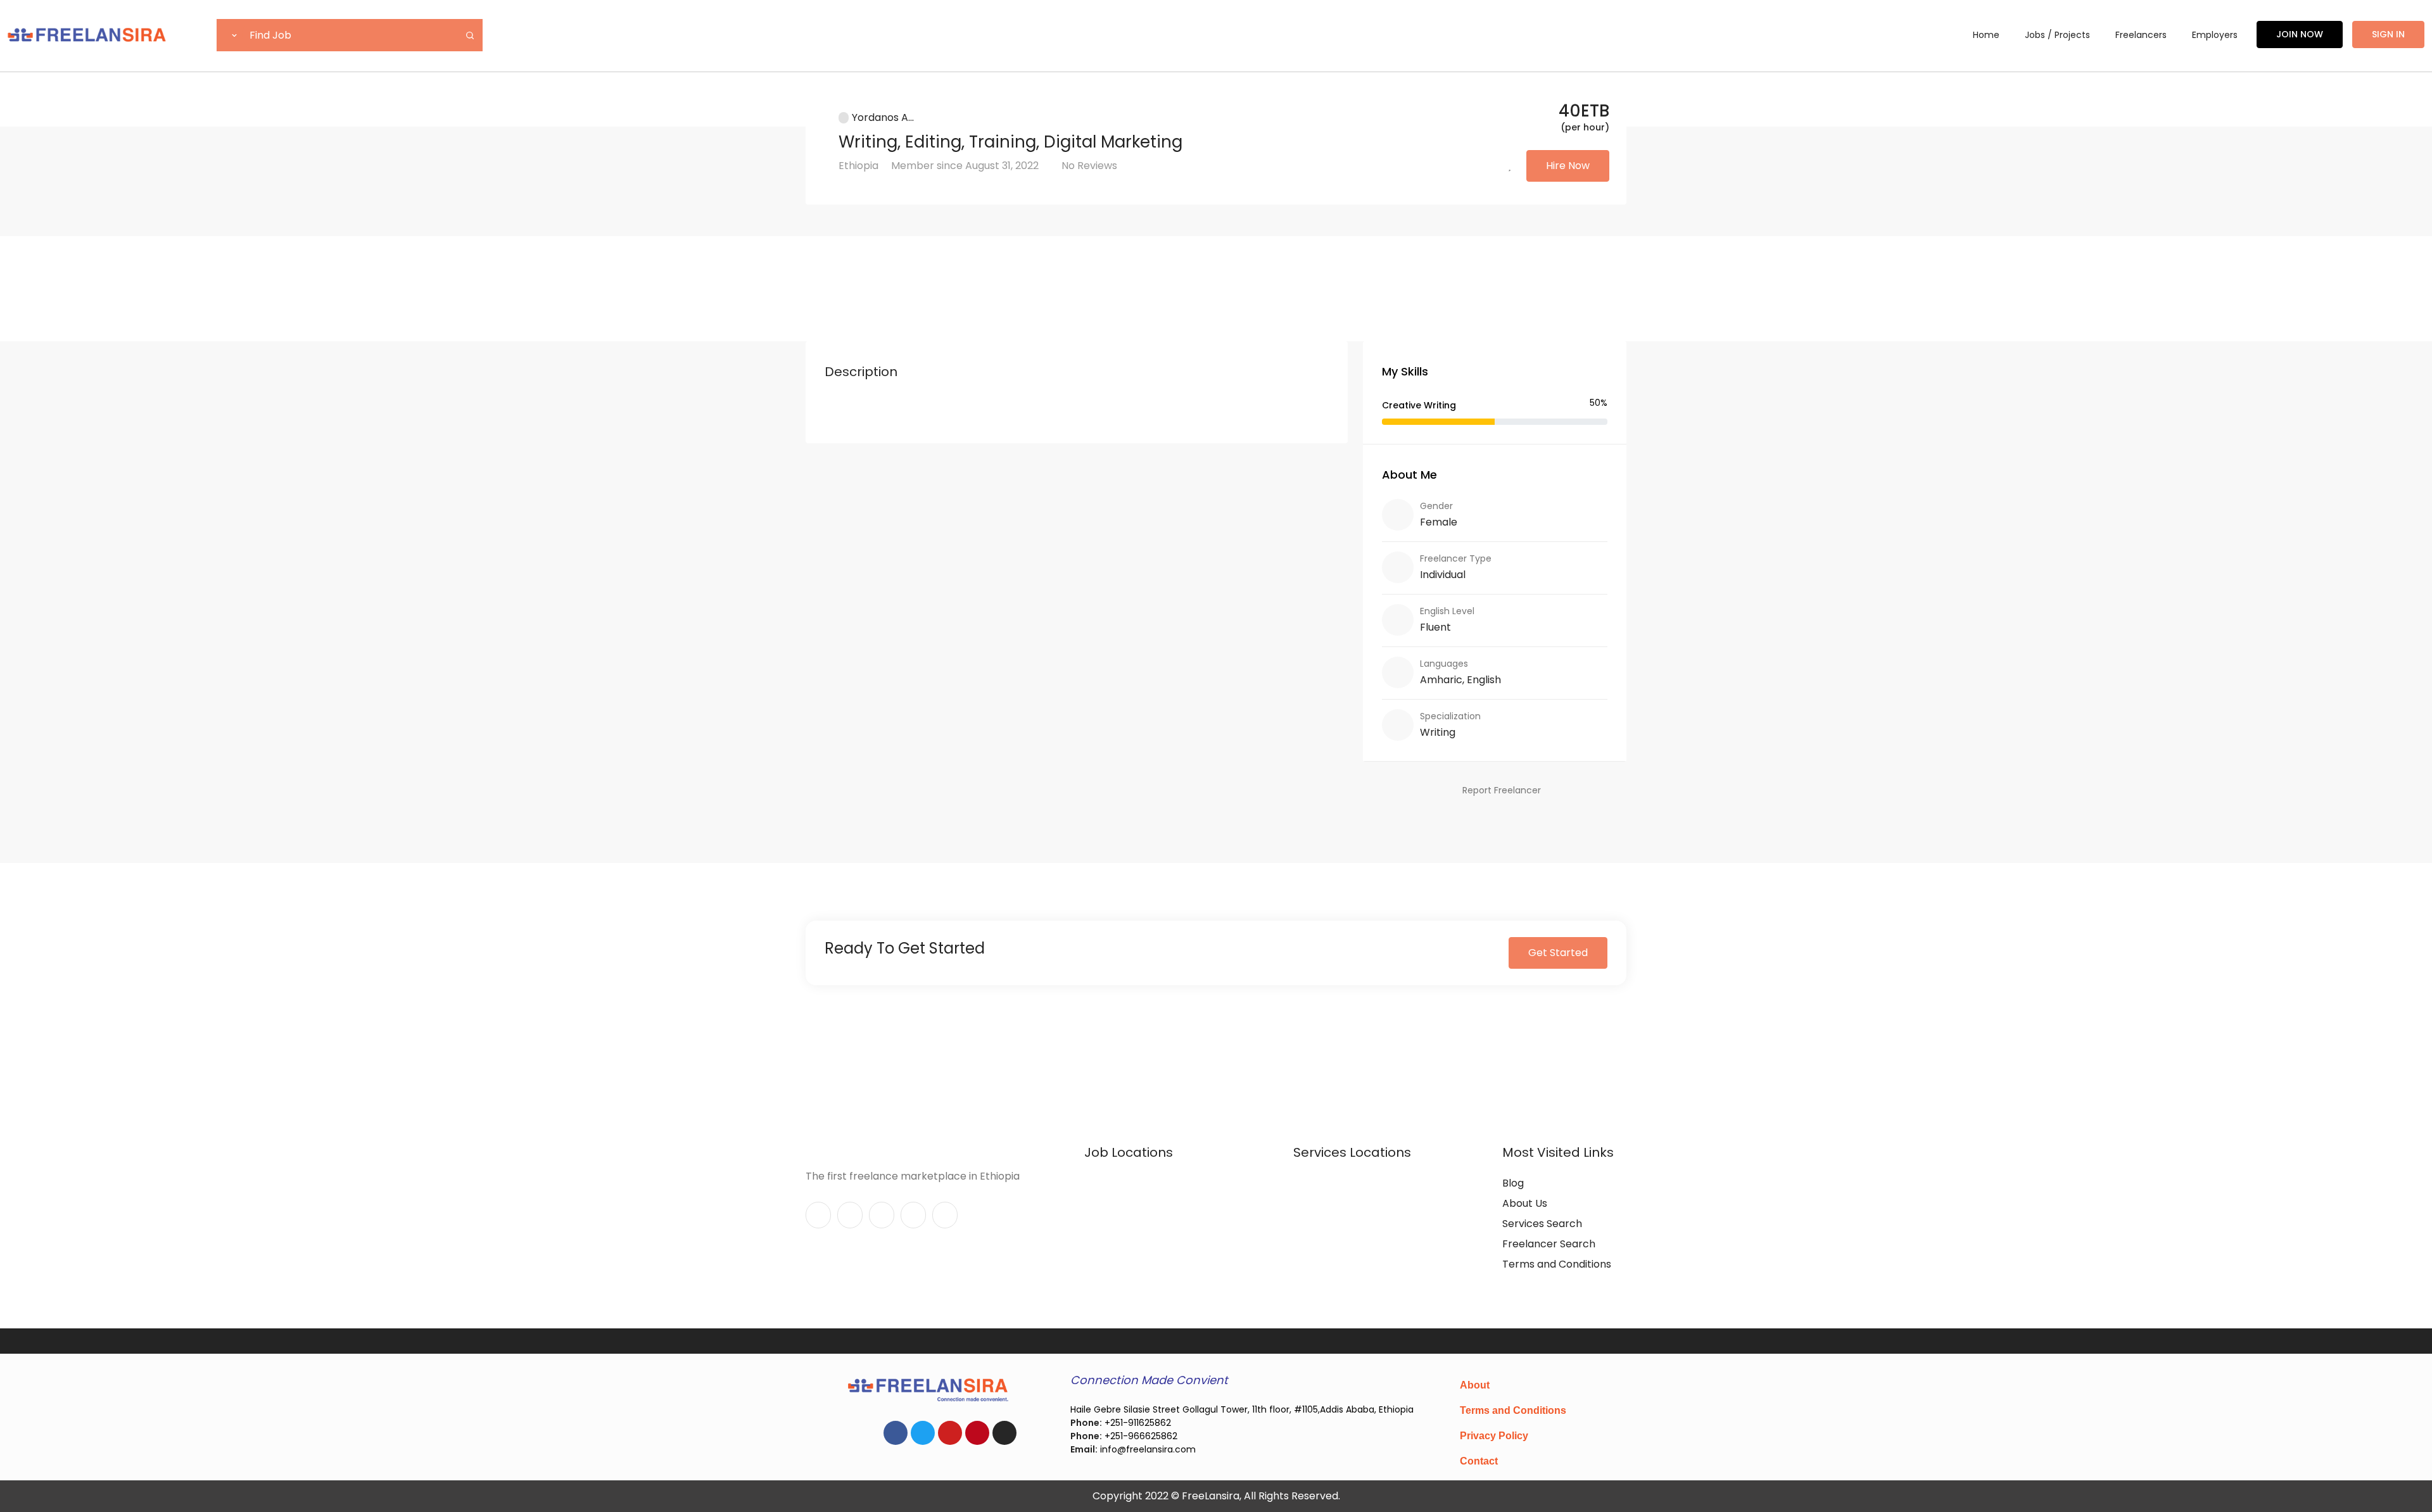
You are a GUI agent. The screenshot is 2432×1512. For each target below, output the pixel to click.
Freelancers (2141, 35)
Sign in (2388, 34)
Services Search (1542, 1224)
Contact (1479, 1461)
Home (1986, 35)
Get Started (1558, 953)
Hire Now (1568, 166)
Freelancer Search (1549, 1244)
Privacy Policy (1494, 1436)
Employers (2215, 35)
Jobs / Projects (2057, 35)
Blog (1513, 1183)
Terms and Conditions (1557, 1264)
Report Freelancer (1502, 790)
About (1475, 1385)
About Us (1525, 1203)
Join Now (2300, 34)
